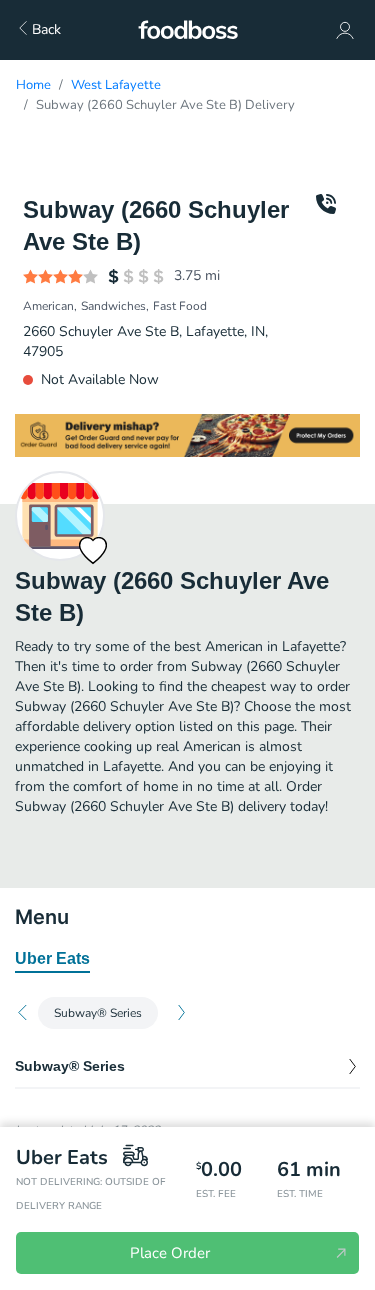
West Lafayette (116, 85)
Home (33, 85)
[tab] (52, 960)
